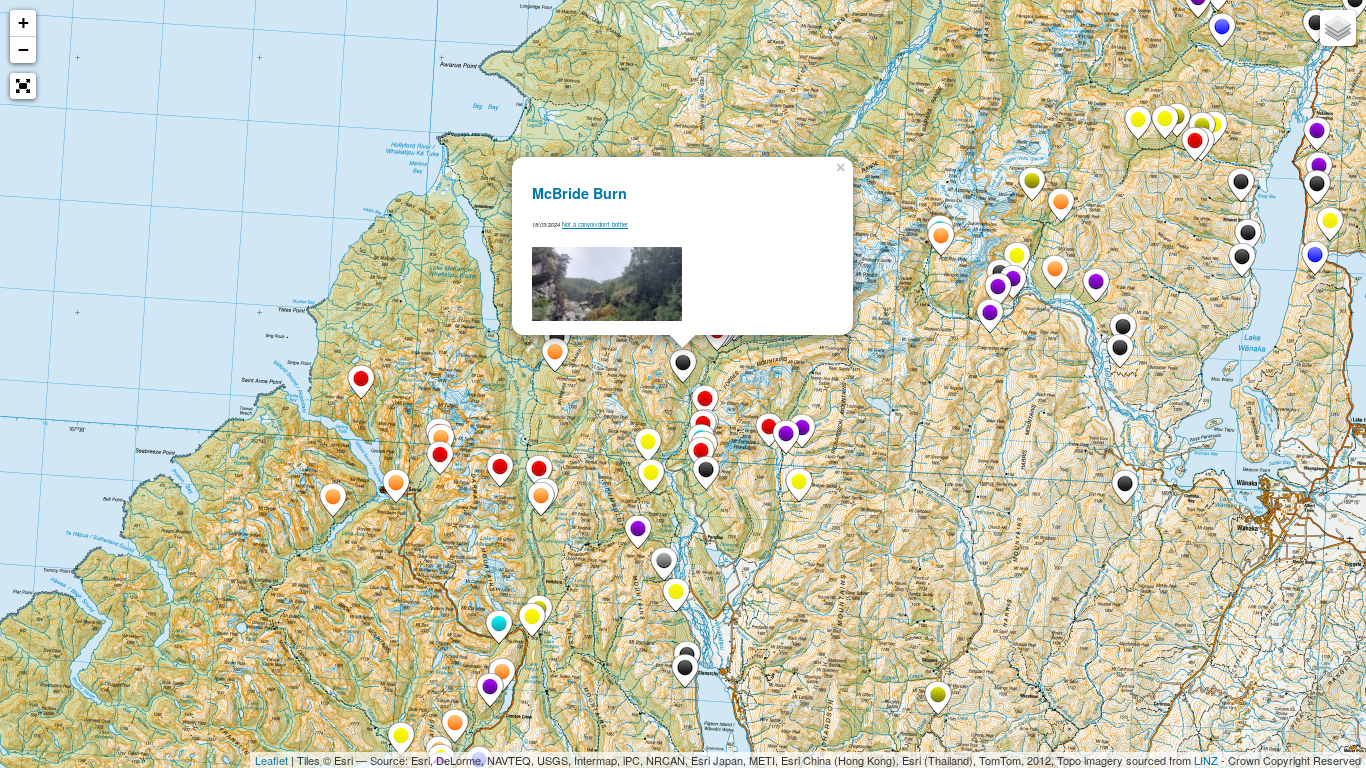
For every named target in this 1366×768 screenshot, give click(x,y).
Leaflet (271, 760)
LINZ (1206, 760)
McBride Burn (579, 193)
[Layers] (1338, 28)
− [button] (23, 49)
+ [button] (23, 22)
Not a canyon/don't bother (595, 224)
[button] (23, 86)
